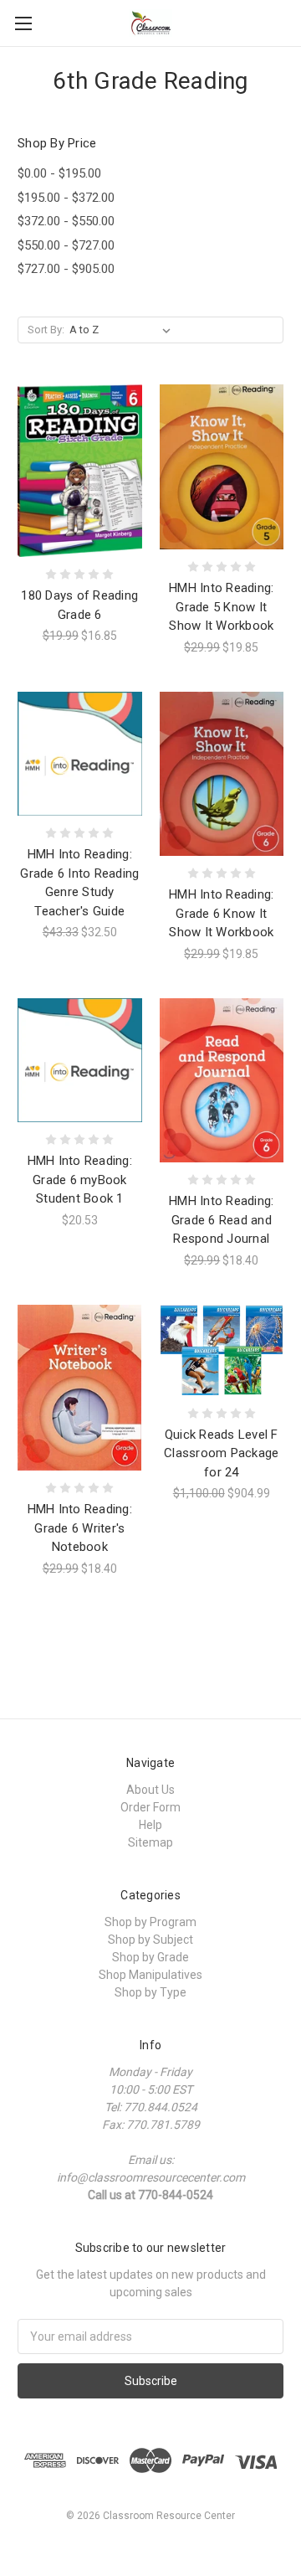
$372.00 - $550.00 (66, 221)
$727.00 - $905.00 (66, 269)
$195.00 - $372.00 (66, 198)
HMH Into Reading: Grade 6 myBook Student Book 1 (80, 1180)
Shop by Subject (150, 1940)
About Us (150, 1790)
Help (150, 1825)
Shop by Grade (150, 1957)
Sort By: (46, 330)
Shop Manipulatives (150, 1975)
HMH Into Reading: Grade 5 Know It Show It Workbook (221, 607)
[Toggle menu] (23, 23)
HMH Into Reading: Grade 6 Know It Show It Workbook (221, 913)
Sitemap (150, 1842)
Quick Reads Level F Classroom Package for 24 (221, 1453)
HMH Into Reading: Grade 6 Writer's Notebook (80, 1528)
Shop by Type (150, 1992)
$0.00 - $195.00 (59, 173)
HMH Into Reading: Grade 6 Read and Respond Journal (221, 1220)
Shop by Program (150, 1922)
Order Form (150, 1807)
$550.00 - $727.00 (66, 245)
